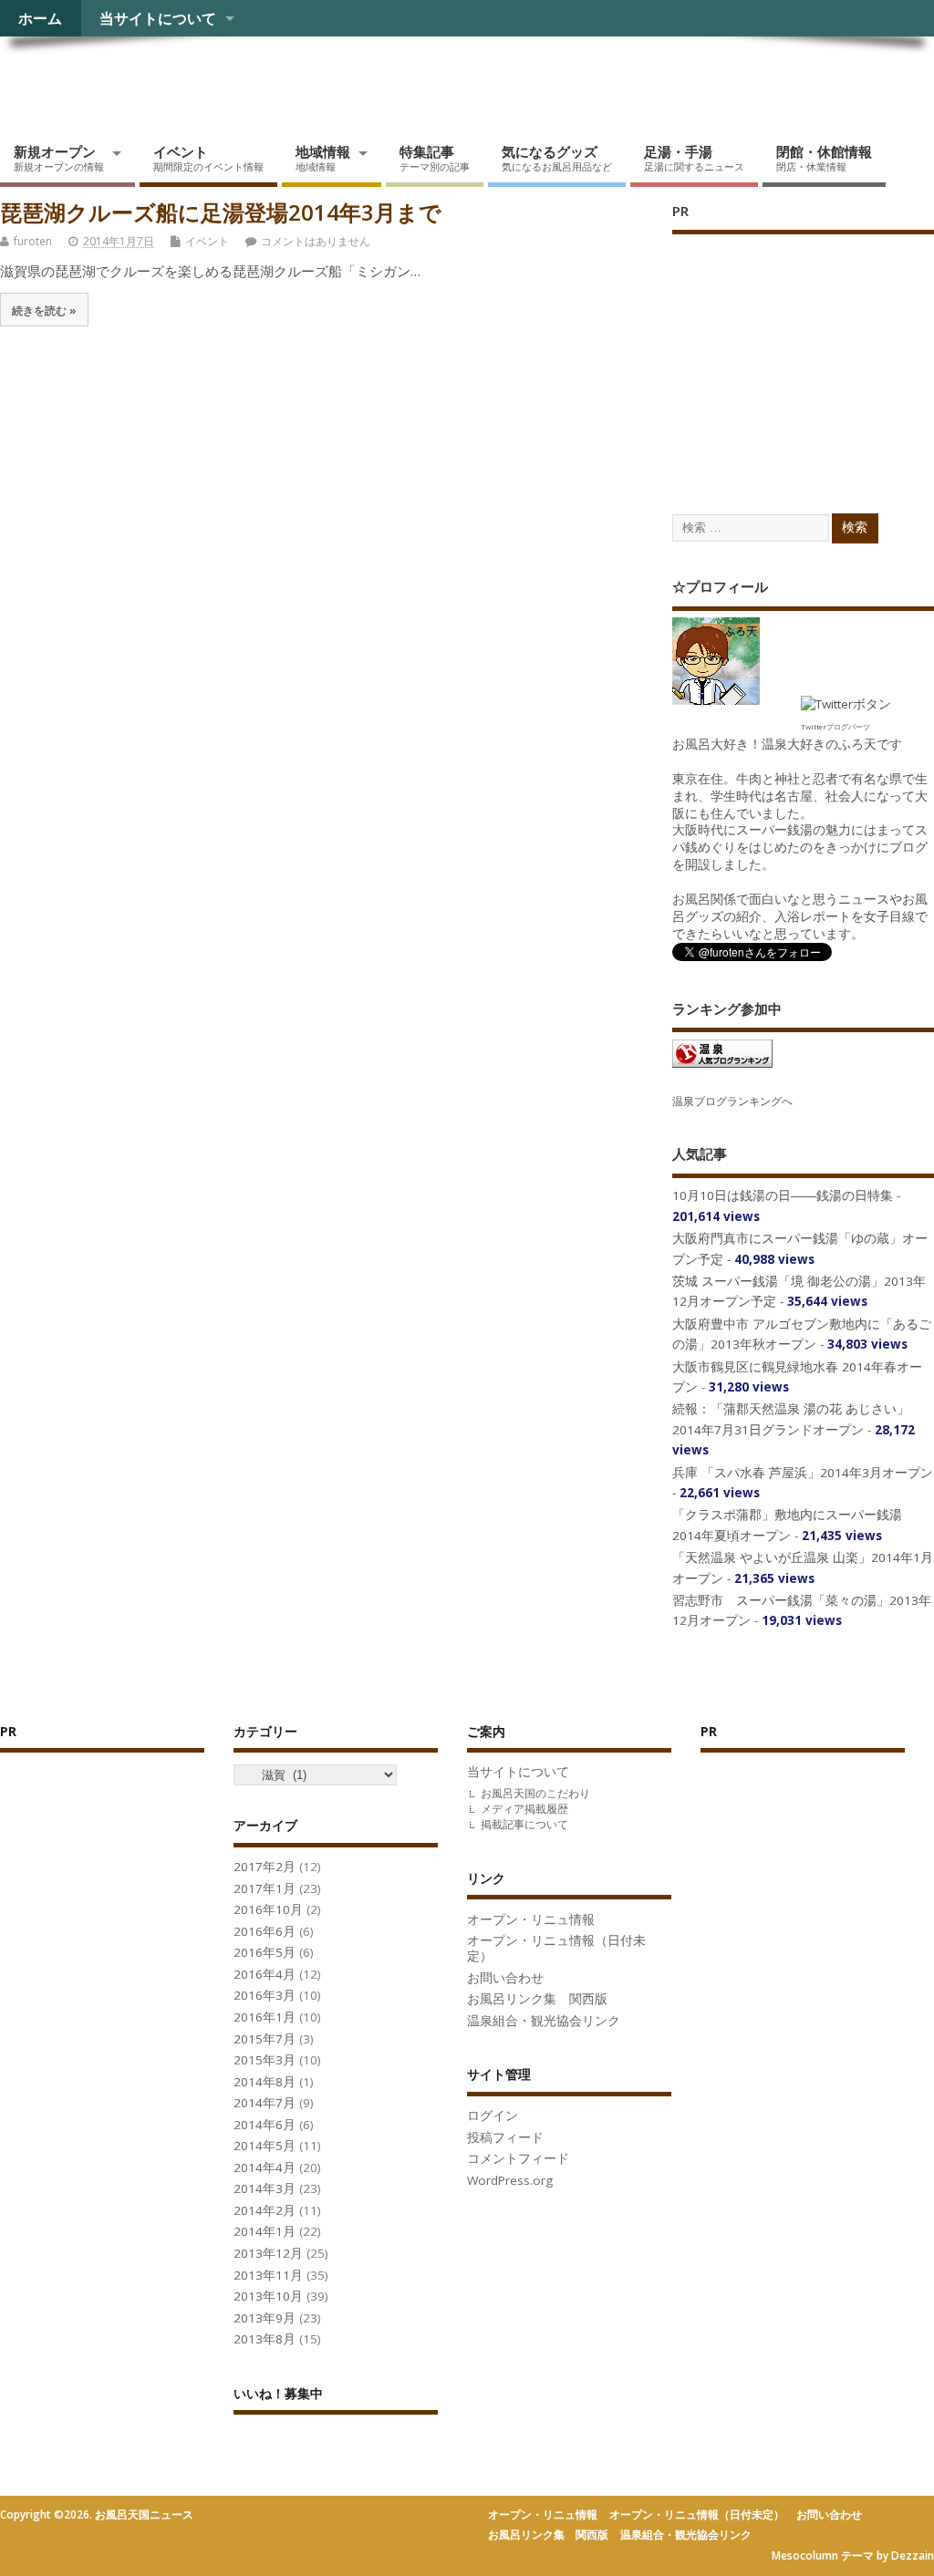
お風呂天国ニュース (141, 78)
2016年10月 (268, 1909)
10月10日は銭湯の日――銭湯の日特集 (783, 1195)
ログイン (493, 2116)
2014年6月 (265, 2125)
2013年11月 (268, 2275)
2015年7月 (265, 2039)
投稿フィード (505, 2137)
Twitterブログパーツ (835, 726)
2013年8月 (265, 2339)
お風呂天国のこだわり (535, 1793)
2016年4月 (265, 1974)
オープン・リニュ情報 (531, 1919)
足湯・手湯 (694, 158)
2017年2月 (265, 1867)
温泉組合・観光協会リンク (544, 2021)
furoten (33, 241)
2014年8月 (265, 2082)
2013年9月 (265, 2318)
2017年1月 (265, 1888)
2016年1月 (265, 2017)
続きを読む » (44, 310)
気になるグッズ (557, 158)
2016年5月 (265, 1952)
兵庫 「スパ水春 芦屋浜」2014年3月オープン (803, 1473)
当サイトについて (158, 18)
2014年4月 (265, 2167)
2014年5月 (265, 2146)
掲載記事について (524, 1824)
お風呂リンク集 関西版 (537, 1999)
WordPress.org (510, 2180)
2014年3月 (265, 2188)
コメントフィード (518, 2158)
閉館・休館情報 (824, 158)
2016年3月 (265, 1995)
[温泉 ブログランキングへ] (722, 1067)
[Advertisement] (803, 356)
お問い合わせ (505, 1978)
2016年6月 (265, 1931)
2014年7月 (265, 2103)
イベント (208, 158)
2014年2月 (265, 2210)
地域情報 (323, 158)
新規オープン (59, 158)
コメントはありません (316, 241)
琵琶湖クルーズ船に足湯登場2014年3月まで (221, 212)
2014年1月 (265, 2231)
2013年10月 (268, 2296)
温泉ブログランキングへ (732, 1101)
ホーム (40, 18)
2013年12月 (268, 2253)
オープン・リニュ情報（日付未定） (556, 1948)
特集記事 (435, 158)
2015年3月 (265, 2060)
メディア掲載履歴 (524, 1809)
